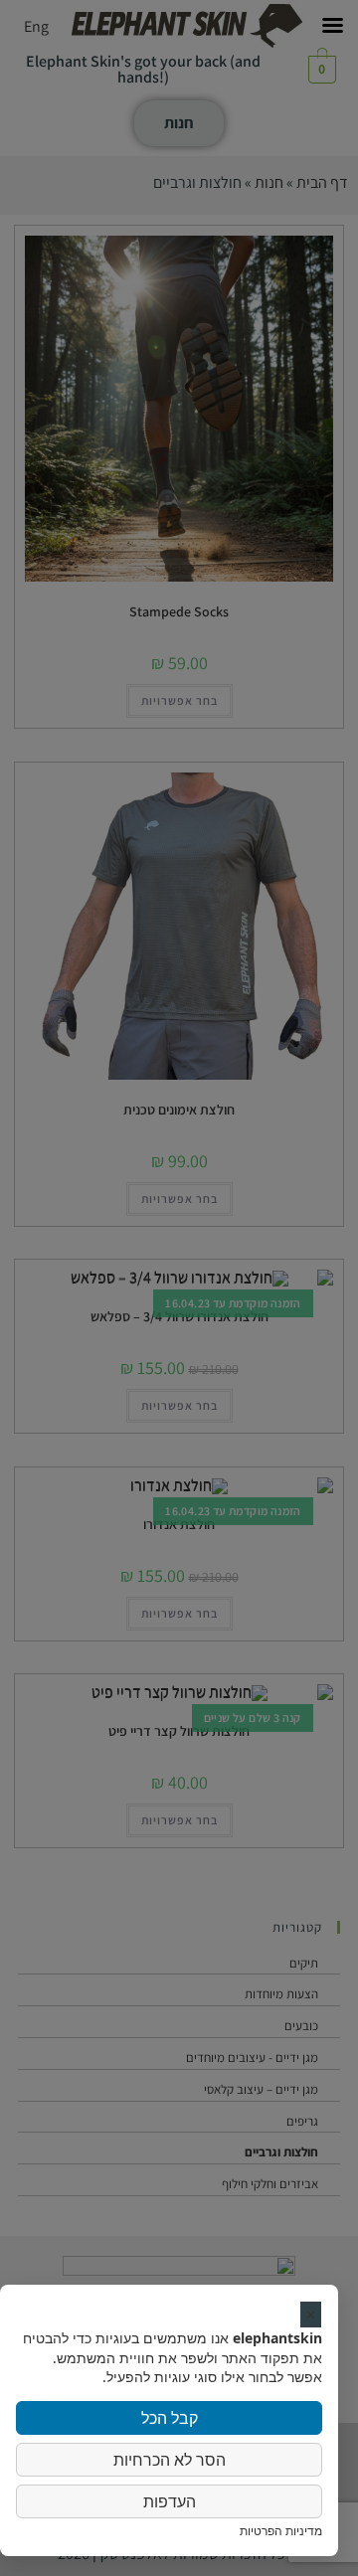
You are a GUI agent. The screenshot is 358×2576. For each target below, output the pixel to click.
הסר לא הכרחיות (170, 2460)
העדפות (170, 2501)
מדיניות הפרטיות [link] (281, 2531)
